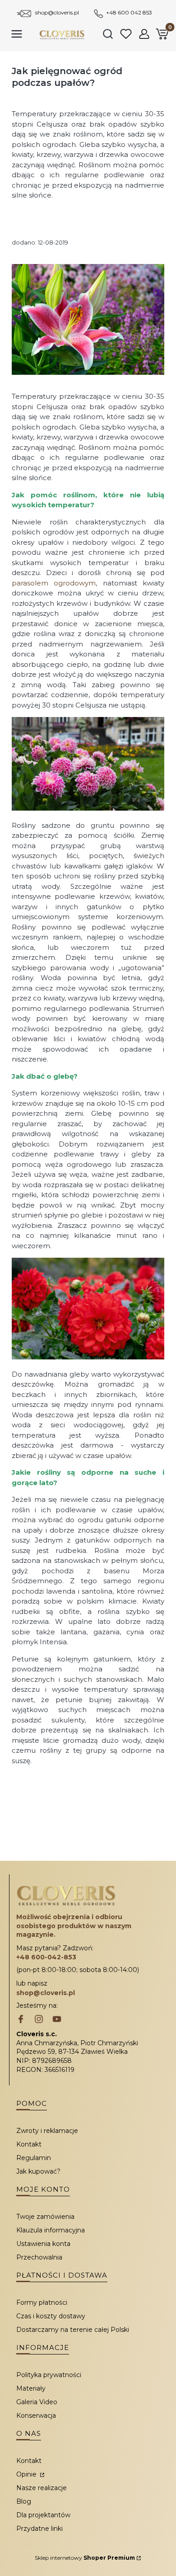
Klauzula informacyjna (51, 2230)
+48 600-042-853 (46, 1957)
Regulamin (34, 2158)
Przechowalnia (39, 2257)
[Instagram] (39, 2020)
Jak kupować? (38, 2171)
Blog (24, 2501)
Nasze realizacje (42, 2488)
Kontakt (29, 2144)
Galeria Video (37, 2402)
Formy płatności (42, 2302)
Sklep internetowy (85, 2558)
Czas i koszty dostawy (51, 2316)
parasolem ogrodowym (54, 583)
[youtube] (57, 2020)
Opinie (27, 2474)
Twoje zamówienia (45, 2217)
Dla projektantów (43, 2515)
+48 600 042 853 (129, 12)
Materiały (31, 2388)
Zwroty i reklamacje (47, 2131)
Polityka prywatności (49, 2375)
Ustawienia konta (43, 2244)
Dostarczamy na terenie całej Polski (73, 2330)
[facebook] (21, 2020)
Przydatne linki (39, 2529)
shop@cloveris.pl (57, 12)
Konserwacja (36, 2416)
